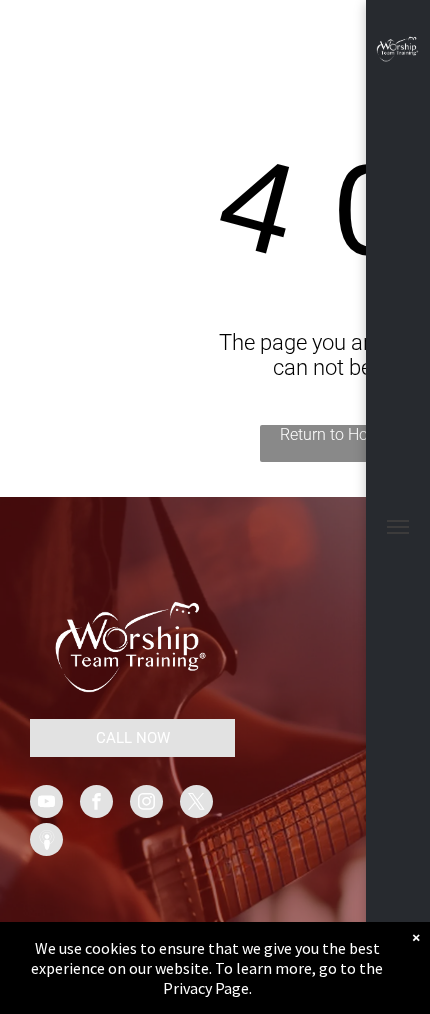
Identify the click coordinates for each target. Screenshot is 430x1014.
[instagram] (146, 804)
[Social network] (46, 842)
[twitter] (196, 804)
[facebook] (96, 804)
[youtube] (46, 804)
